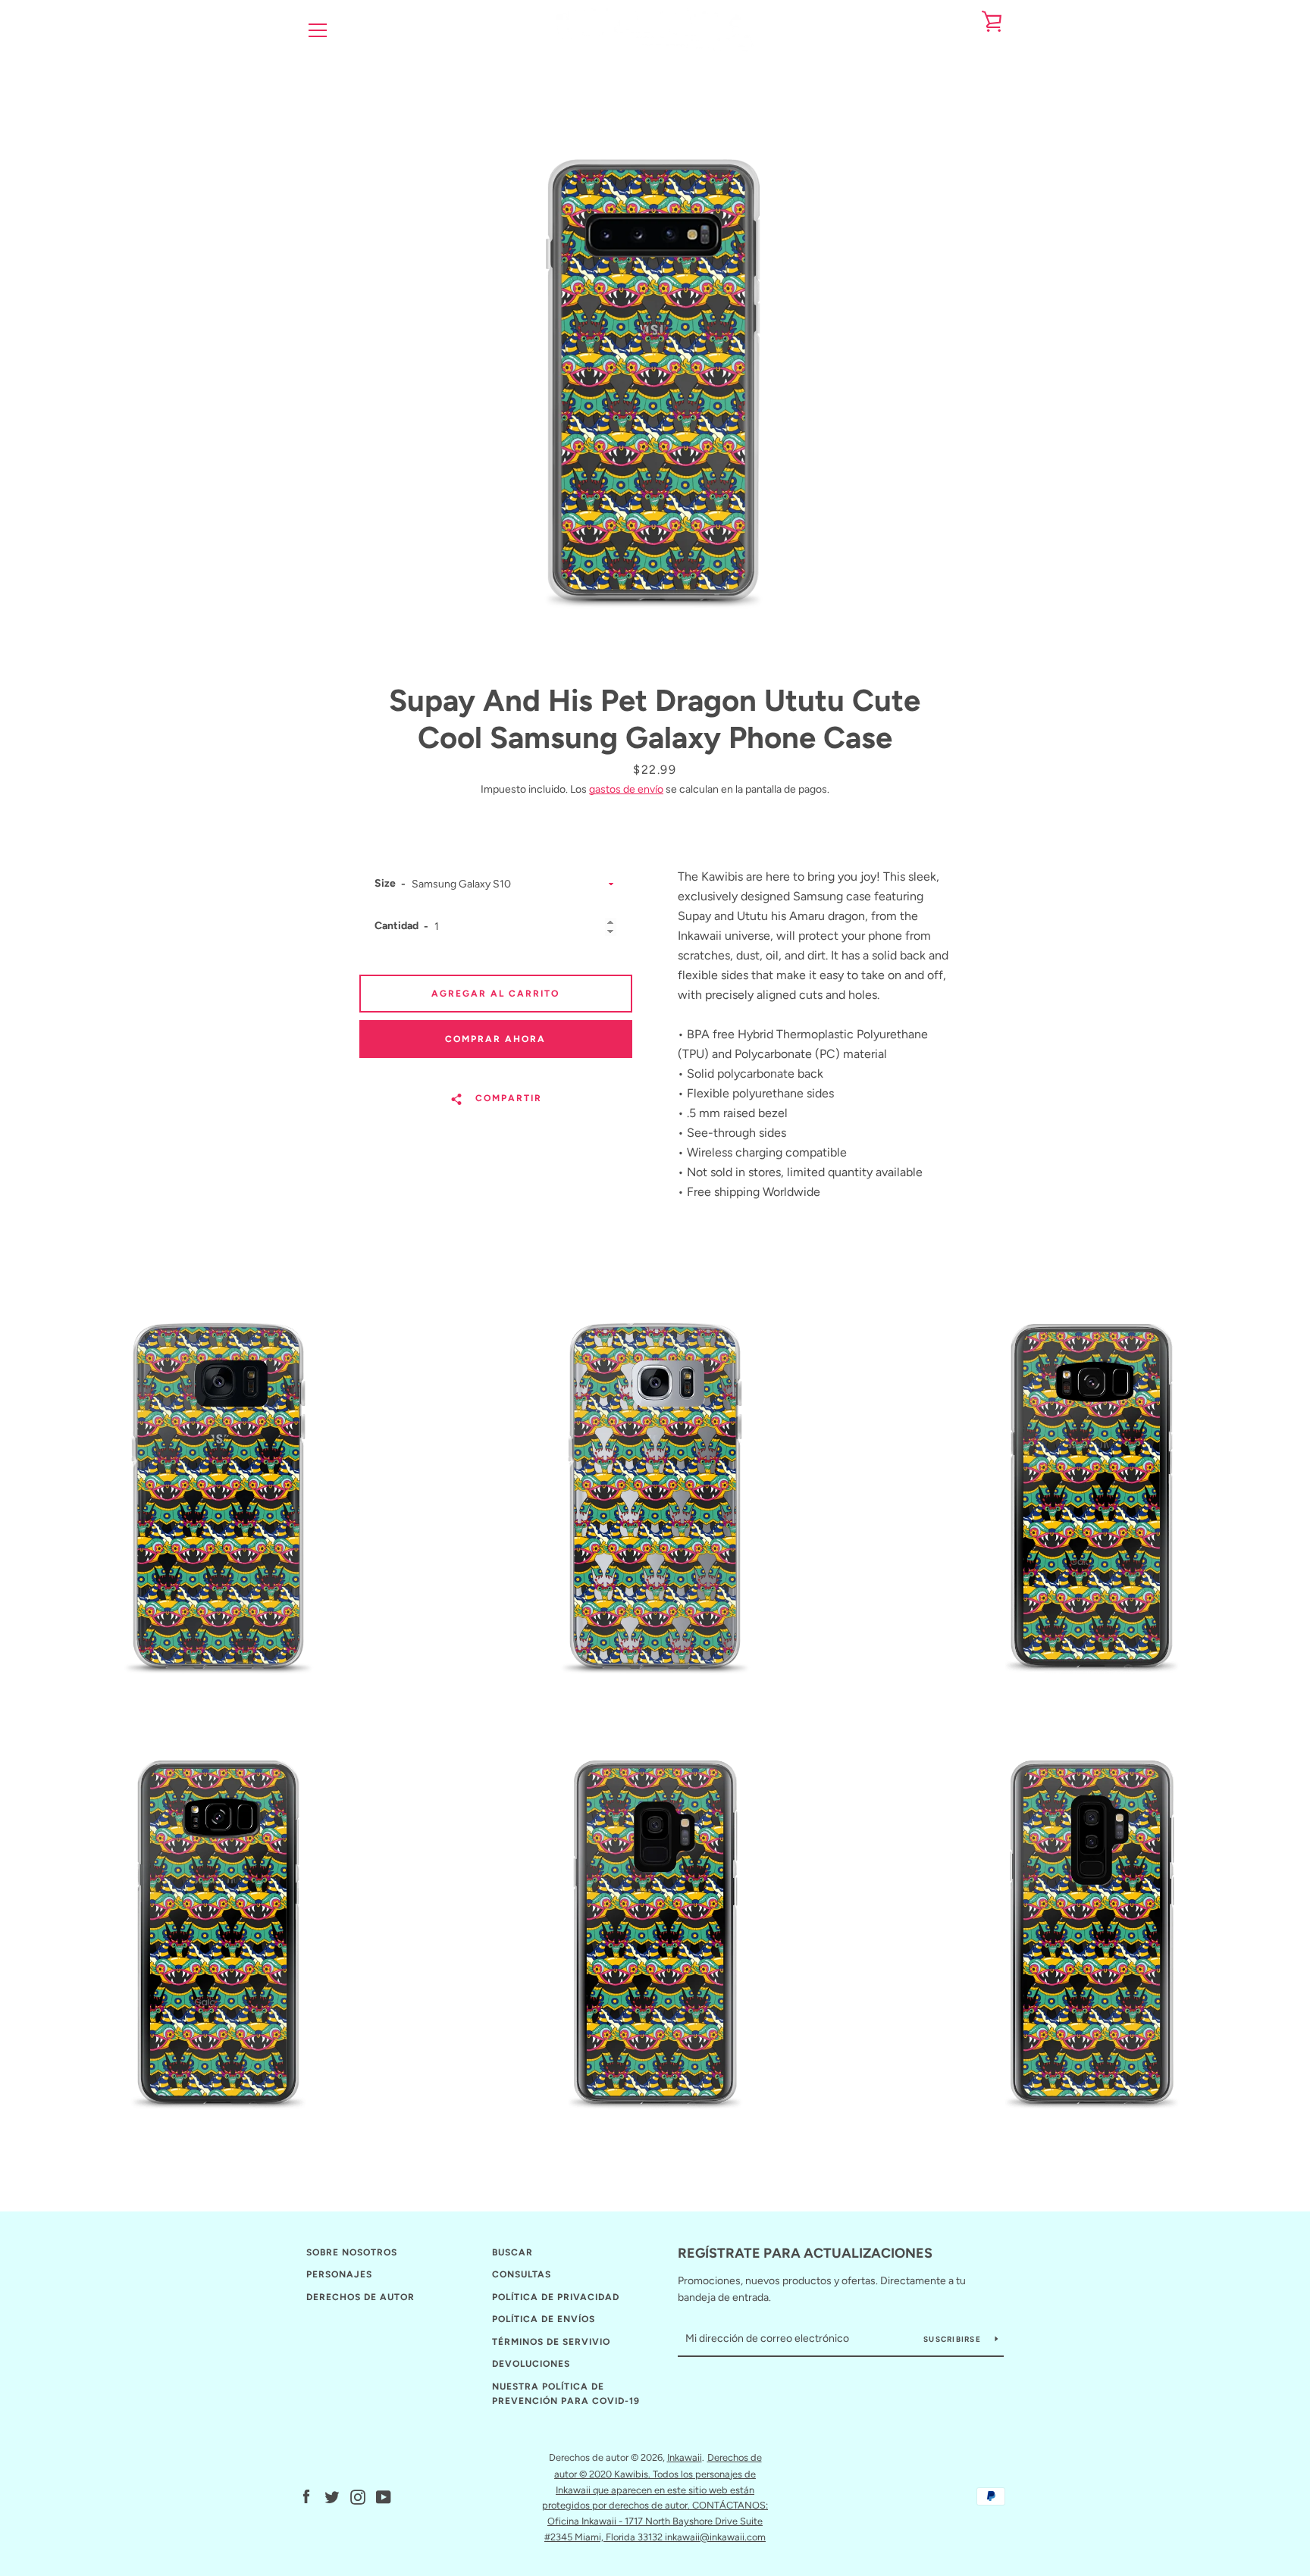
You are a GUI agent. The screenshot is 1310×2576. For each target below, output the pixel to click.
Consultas (522, 2274)
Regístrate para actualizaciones (805, 2253)
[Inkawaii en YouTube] (384, 2496)
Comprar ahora (495, 1039)
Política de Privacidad (556, 2297)
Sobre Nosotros (352, 2252)
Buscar (512, 2252)
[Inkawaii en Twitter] (332, 2496)
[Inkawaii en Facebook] (306, 2496)
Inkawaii (685, 2457)
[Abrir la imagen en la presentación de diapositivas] (655, 368)
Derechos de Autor (360, 2297)
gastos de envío (626, 789)
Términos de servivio (551, 2342)
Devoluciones (531, 2364)
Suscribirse (953, 2339)
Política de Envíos (544, 2319)
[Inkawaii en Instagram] (358, 2496)
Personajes (339, 2274)
